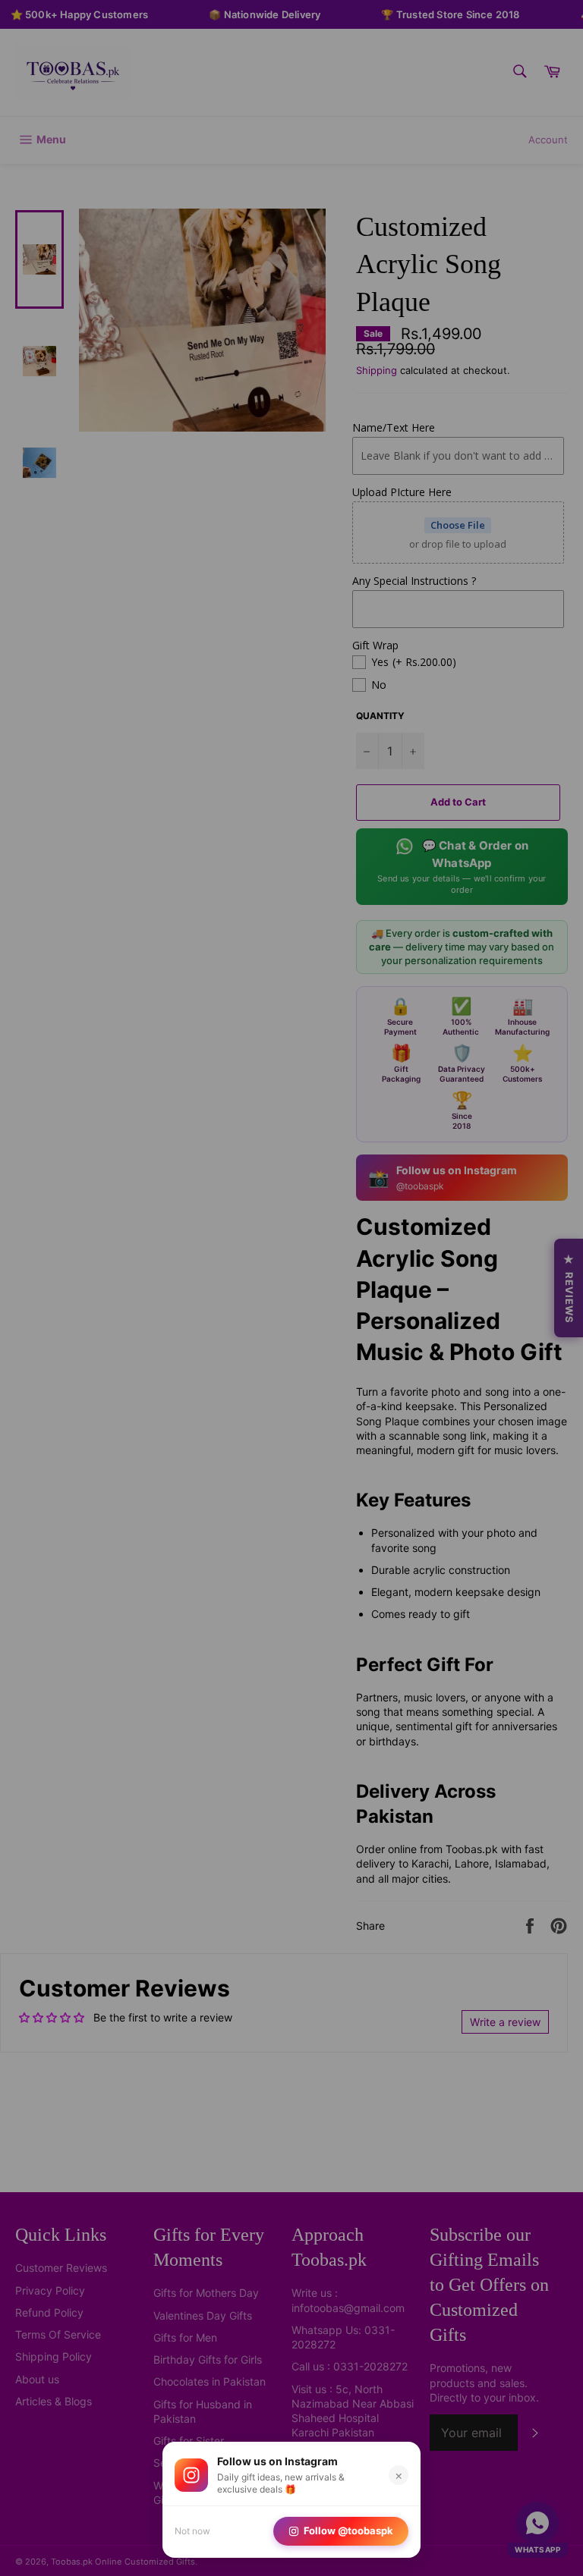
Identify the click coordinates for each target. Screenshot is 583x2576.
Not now (192, 2531)
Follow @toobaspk (348, 2530)
